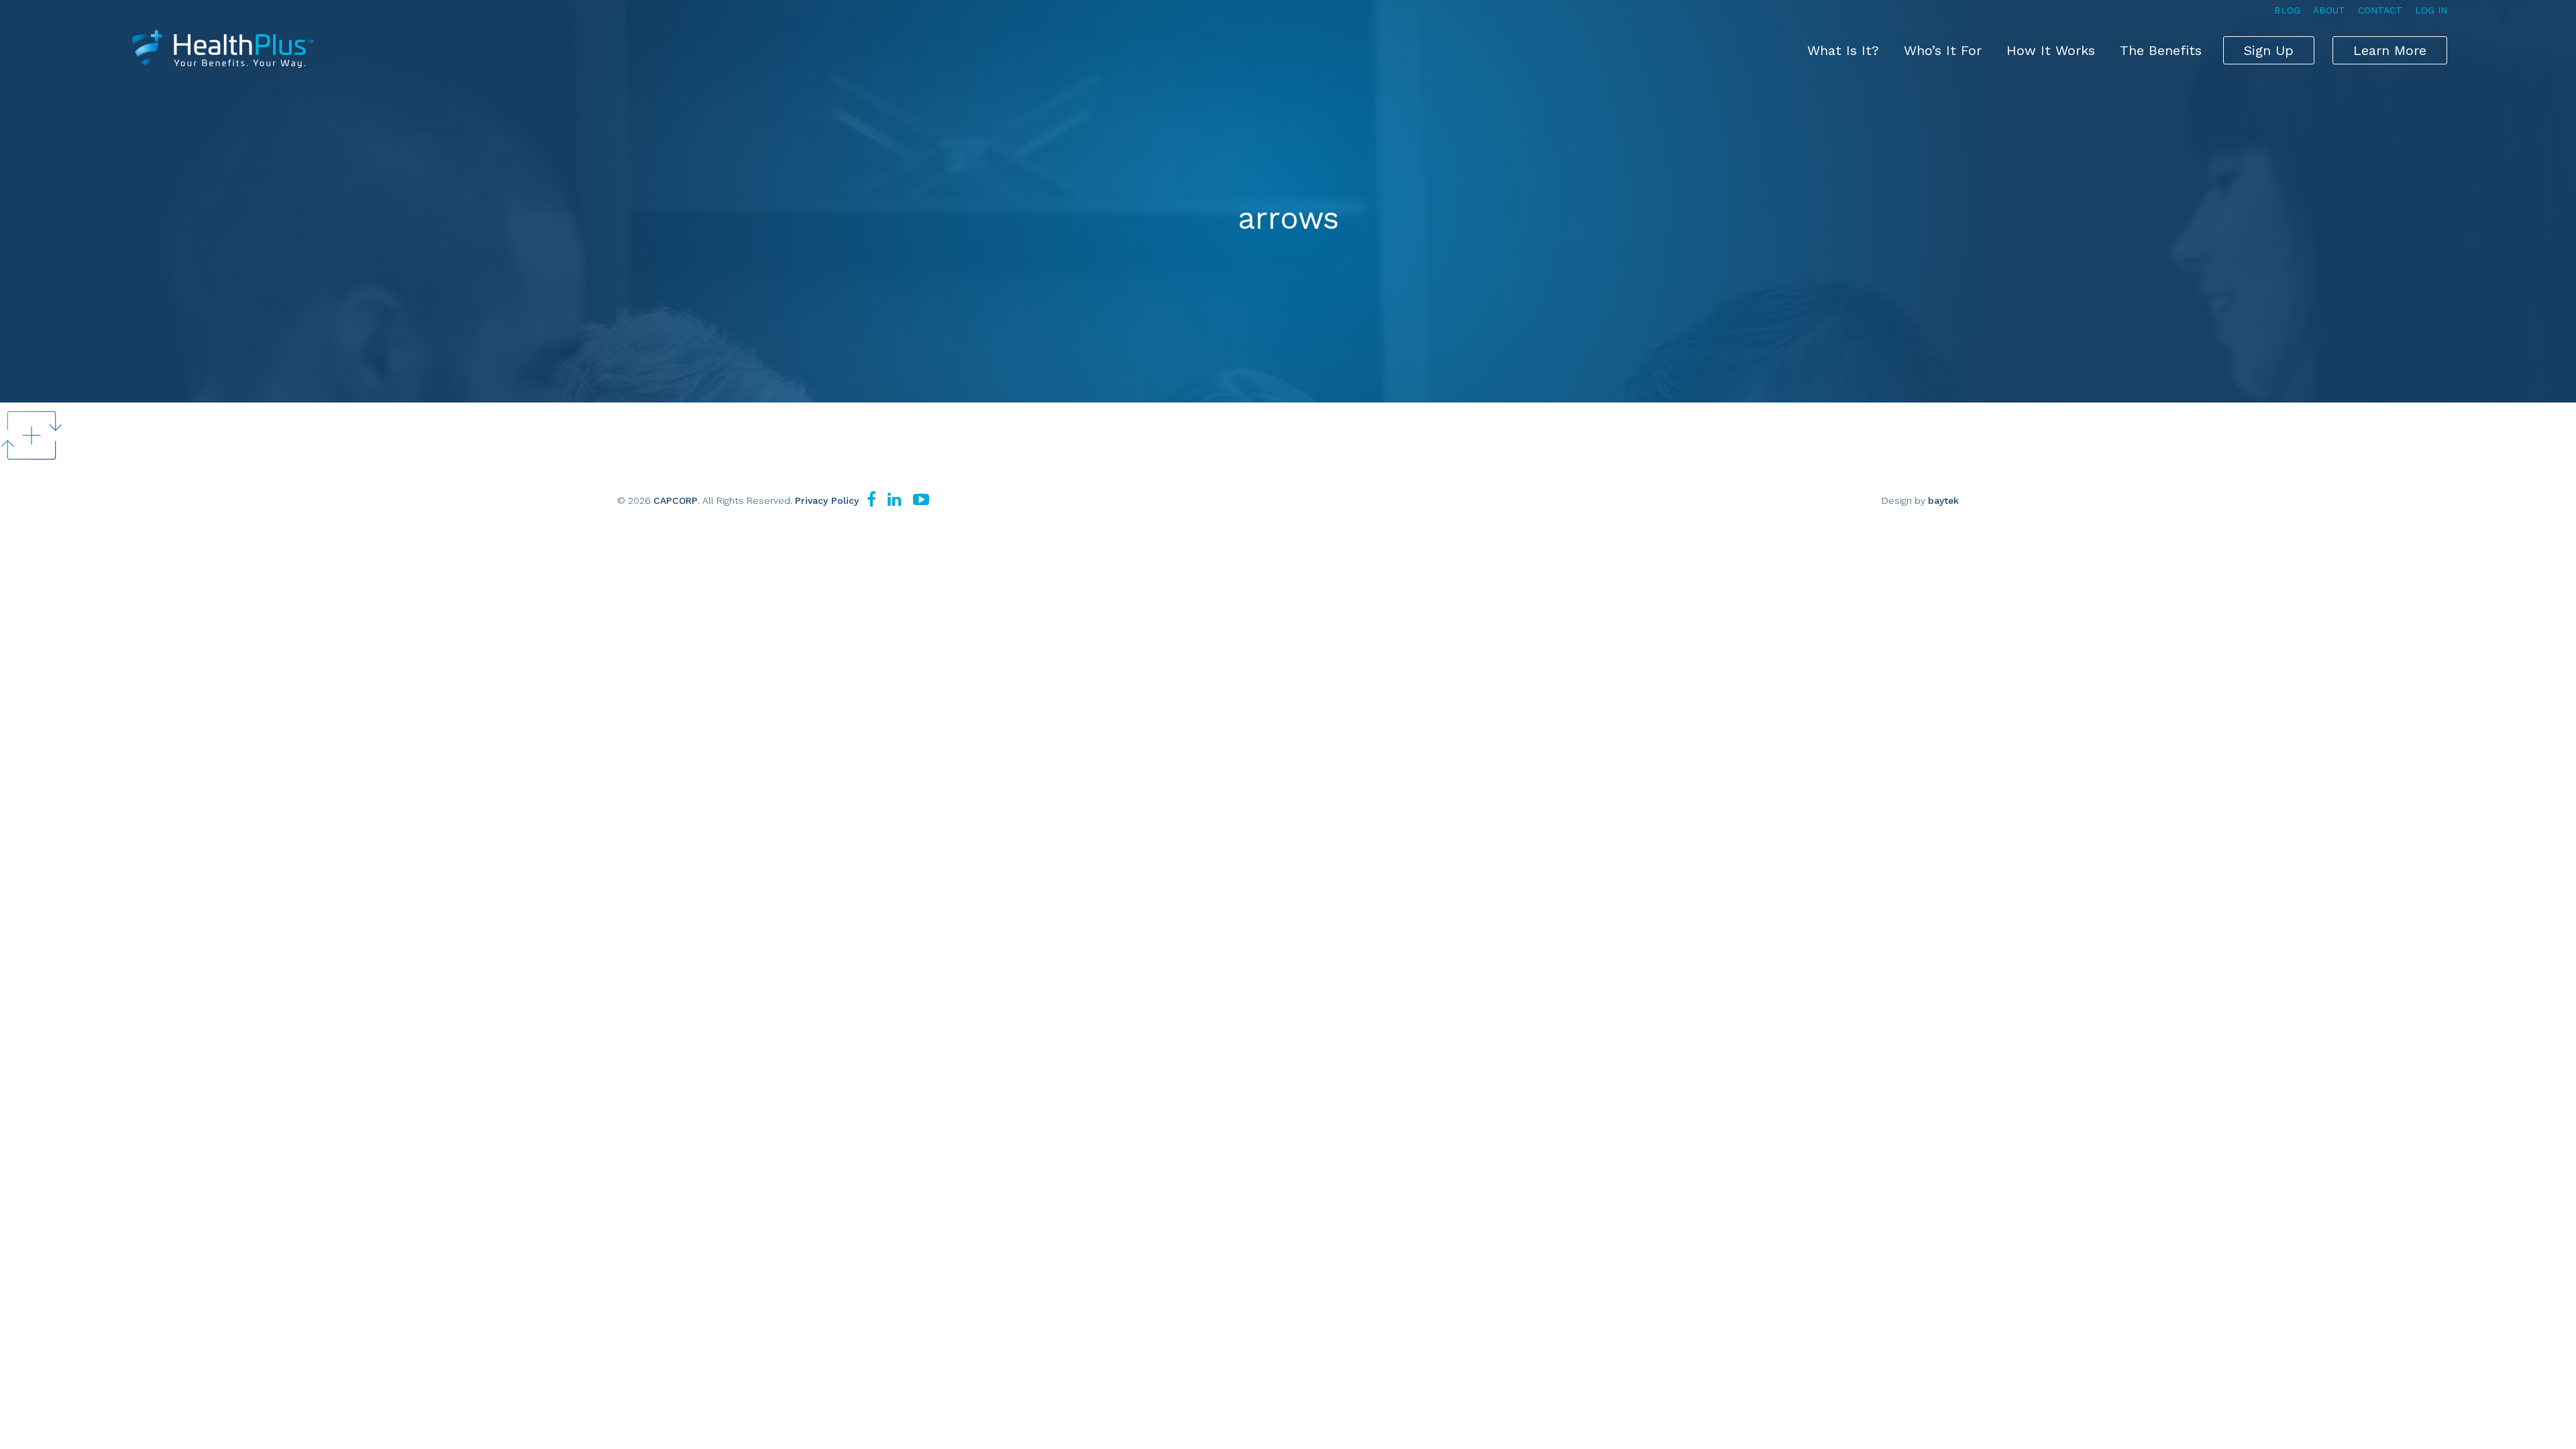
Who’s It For (1943, 50)
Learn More (2390, 50)
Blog (2287, 10)
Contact (2380, 10)
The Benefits (2161, 50)
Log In (2431, 10)
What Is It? (1843, 50)
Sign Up (2269, 50)
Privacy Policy (827, 500)
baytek (1943, 500)
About (2329, 10)
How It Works (2051, 50)
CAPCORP (676, 500)
